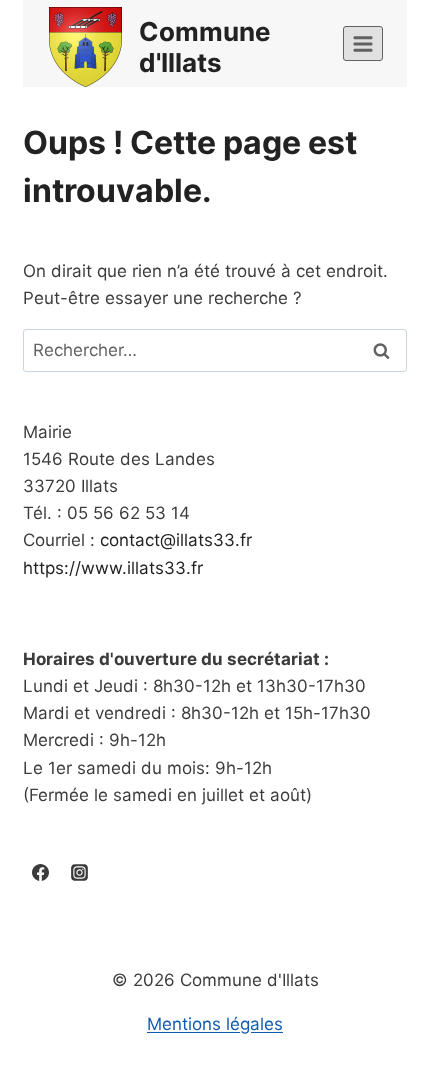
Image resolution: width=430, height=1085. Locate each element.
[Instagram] (79, 873)
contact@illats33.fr (176, 540)
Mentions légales (215, 1024)
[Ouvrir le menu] (363, 43)
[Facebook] (40, 873)
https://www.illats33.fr (113, 568)
